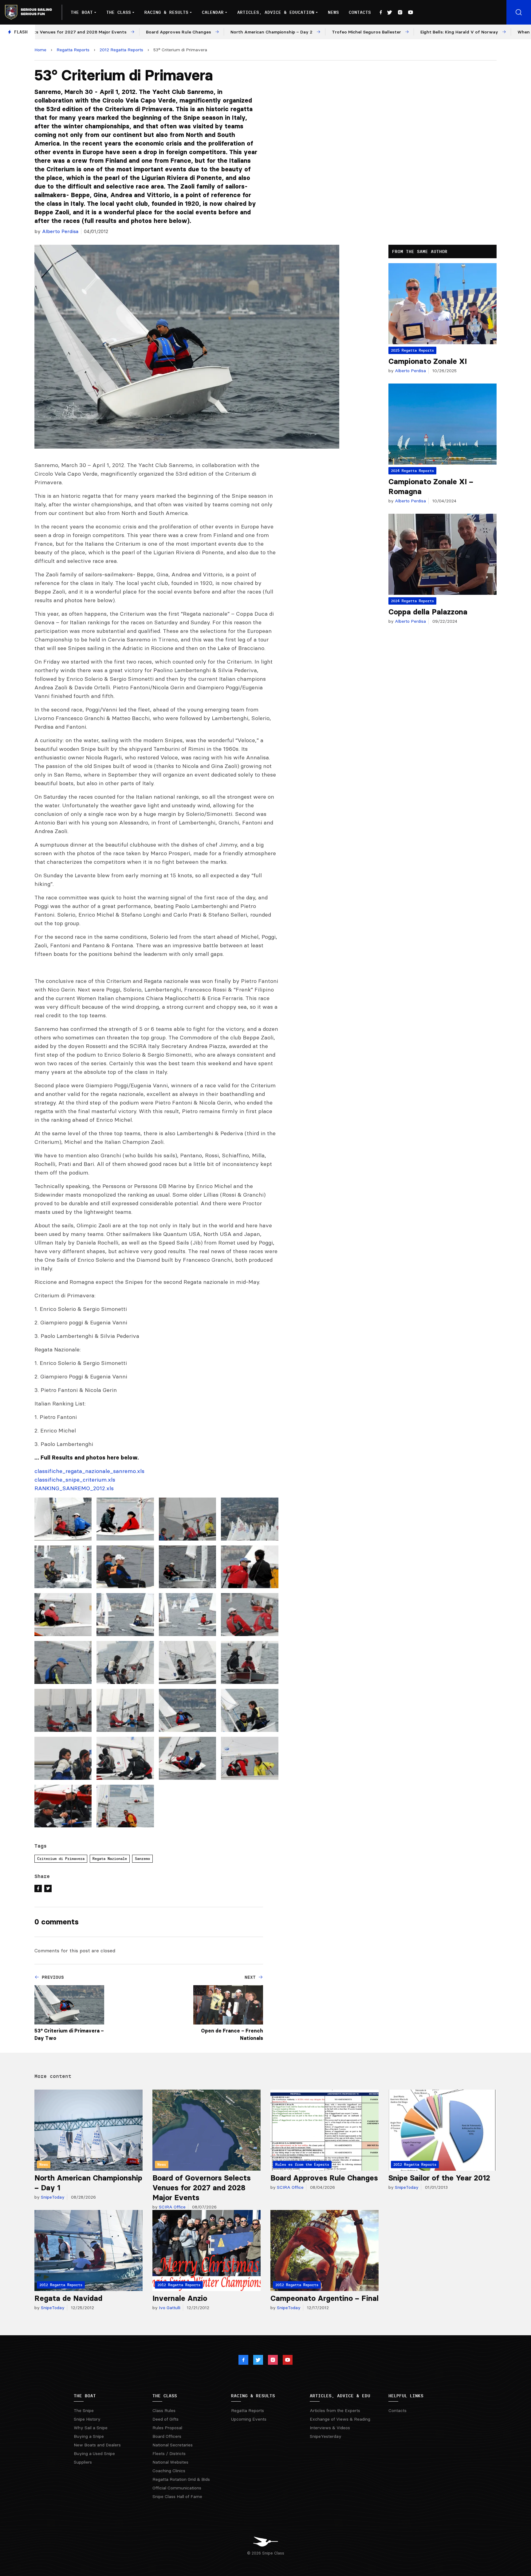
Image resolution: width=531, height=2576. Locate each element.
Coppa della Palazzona (428, 612)
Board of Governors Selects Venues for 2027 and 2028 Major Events (202, 2188)
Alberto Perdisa (60, 231)
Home (40, 50)
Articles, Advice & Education (276, 12)
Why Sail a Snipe (91, 2428)
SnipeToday (52, 2197)
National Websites (170, 2462)
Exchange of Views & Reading (340, 2419)
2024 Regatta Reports (412, 471)
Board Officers (167, 2436)
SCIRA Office (172, 2207)
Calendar (213, 12)
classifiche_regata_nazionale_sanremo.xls (89, 1471)
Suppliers (83, 2462)
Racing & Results (166, 12)
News (333, 12)
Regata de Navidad (68, 2298)
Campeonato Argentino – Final (324, 2298)
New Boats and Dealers (97, 2445)
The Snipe (84, 2410)
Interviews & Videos (330, 2428)
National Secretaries (173, 2445)
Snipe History (87, 2419)
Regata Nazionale (110, 1859)
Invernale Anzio (180, 2298)
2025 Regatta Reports (412, 350)
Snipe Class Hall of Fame (177, 2496)
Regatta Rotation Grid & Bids (181, 2479)
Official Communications (177, 2488)
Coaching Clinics (169, 2471)
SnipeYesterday (326, 2436)
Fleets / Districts (169, 2453)
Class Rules (164, 2410)
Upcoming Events (249, 2419)
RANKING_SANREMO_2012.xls (74, 1488)
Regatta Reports (73, 50)
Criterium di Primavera (61, 1859)
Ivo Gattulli (169, 2308)
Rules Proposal (167, 2428)
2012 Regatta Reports (121, 50)
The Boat (82, 12)
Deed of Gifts (165, 2419)
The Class (119, 12)
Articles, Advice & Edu (340, 2396)
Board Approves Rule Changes (324, 2178)
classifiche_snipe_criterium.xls (75, 1480)
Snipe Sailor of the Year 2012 (439, 2178)
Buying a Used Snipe (94, 2453)
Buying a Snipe (89, 2436)
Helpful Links (406, 2396)
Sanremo (142, 1859)
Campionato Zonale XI (428, 361)
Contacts (360, 12)
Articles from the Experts (335, 2410)
